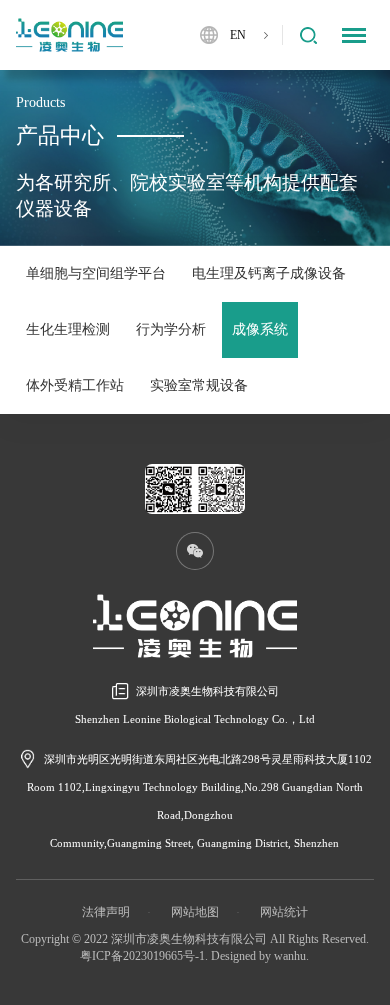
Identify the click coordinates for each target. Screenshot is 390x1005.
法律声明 (106, 912)
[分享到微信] (195, 551)
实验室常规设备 (199, 385)
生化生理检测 (68, 329)
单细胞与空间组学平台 (96, 273)
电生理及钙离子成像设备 (269, 273)
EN (238, 35)
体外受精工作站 (75, 385)
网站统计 (284, 912)
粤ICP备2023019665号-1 (142, 956)
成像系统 (260, 329)
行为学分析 (171, 329)
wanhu (290, 956)
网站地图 (195, 912)
